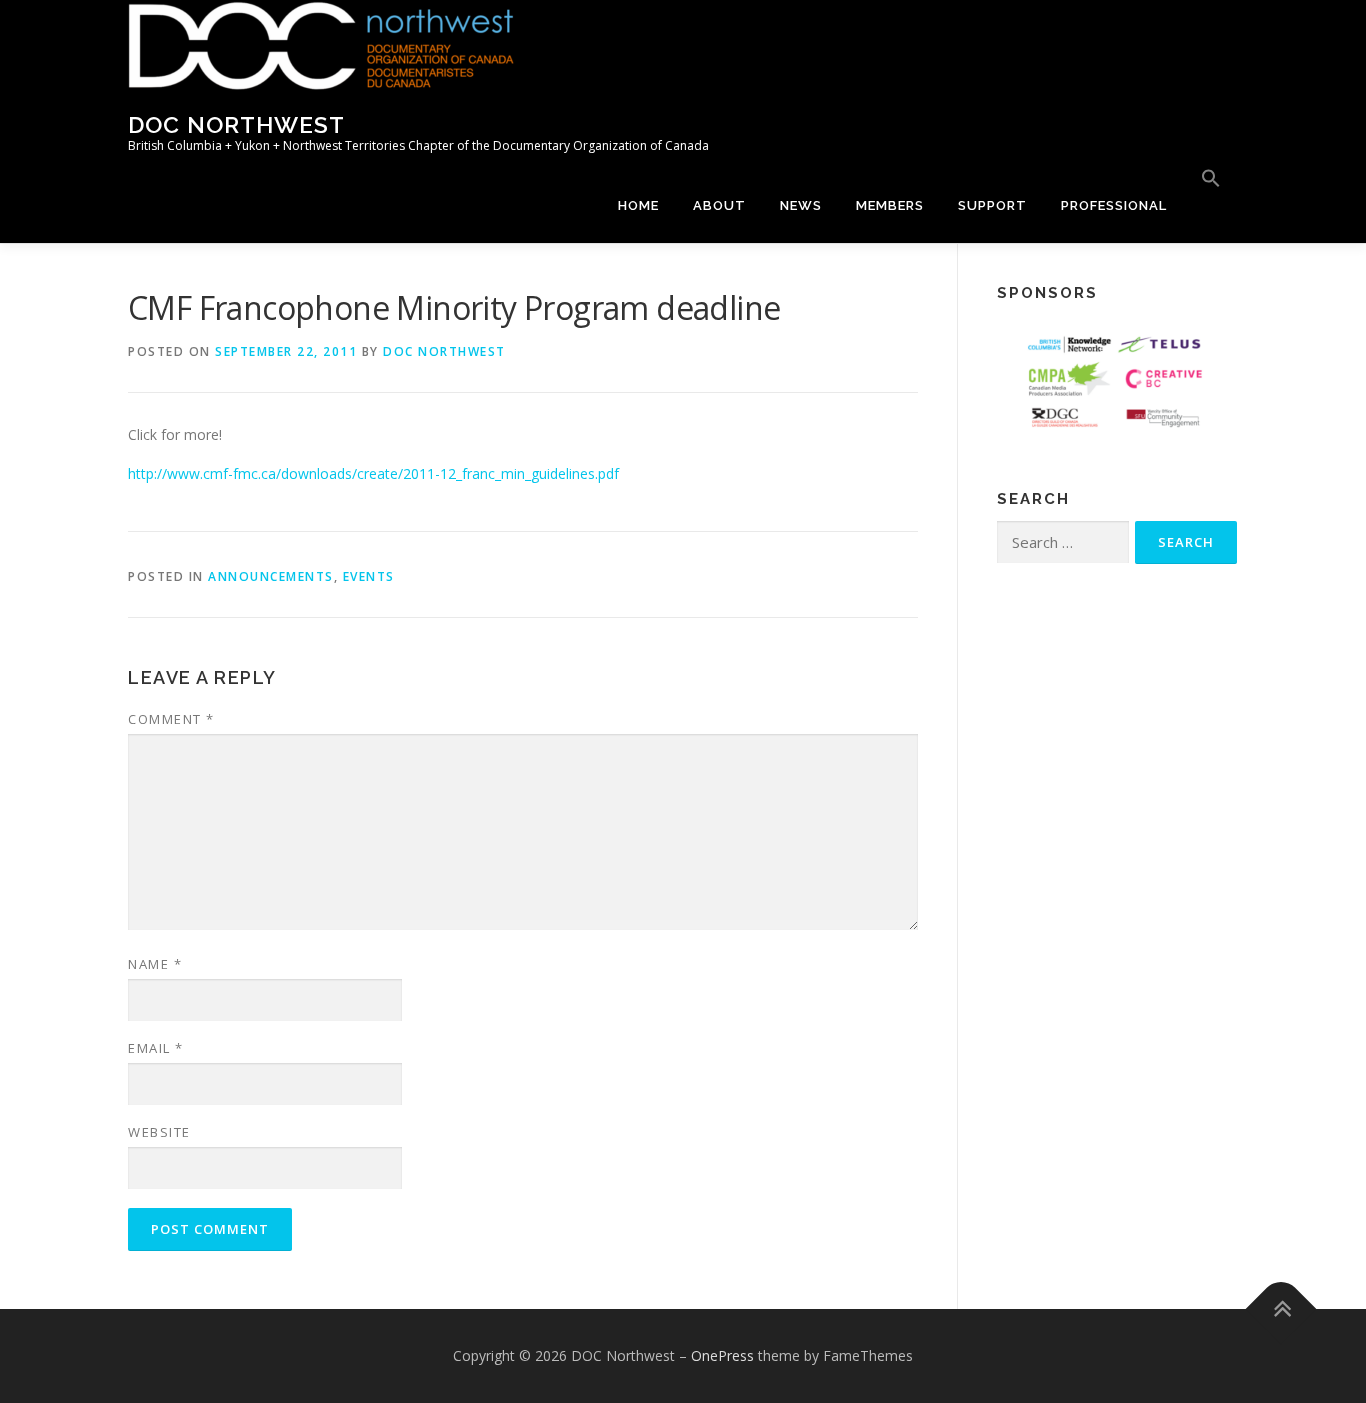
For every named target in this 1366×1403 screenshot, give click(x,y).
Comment (171, 719)
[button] (1211, 179)
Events (369, 576)
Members (890, 205)
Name (155, 964)
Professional (1114, 205)
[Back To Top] (1281, 1309)
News (801, 205)
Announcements (271, 576)
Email (156, 1048)
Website (159, 1132)
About (719, 205)
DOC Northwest (236, 124)
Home (638, 205)
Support (992, 205)
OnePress (722, 1355)
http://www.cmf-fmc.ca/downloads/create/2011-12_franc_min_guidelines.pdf (373, 473)
